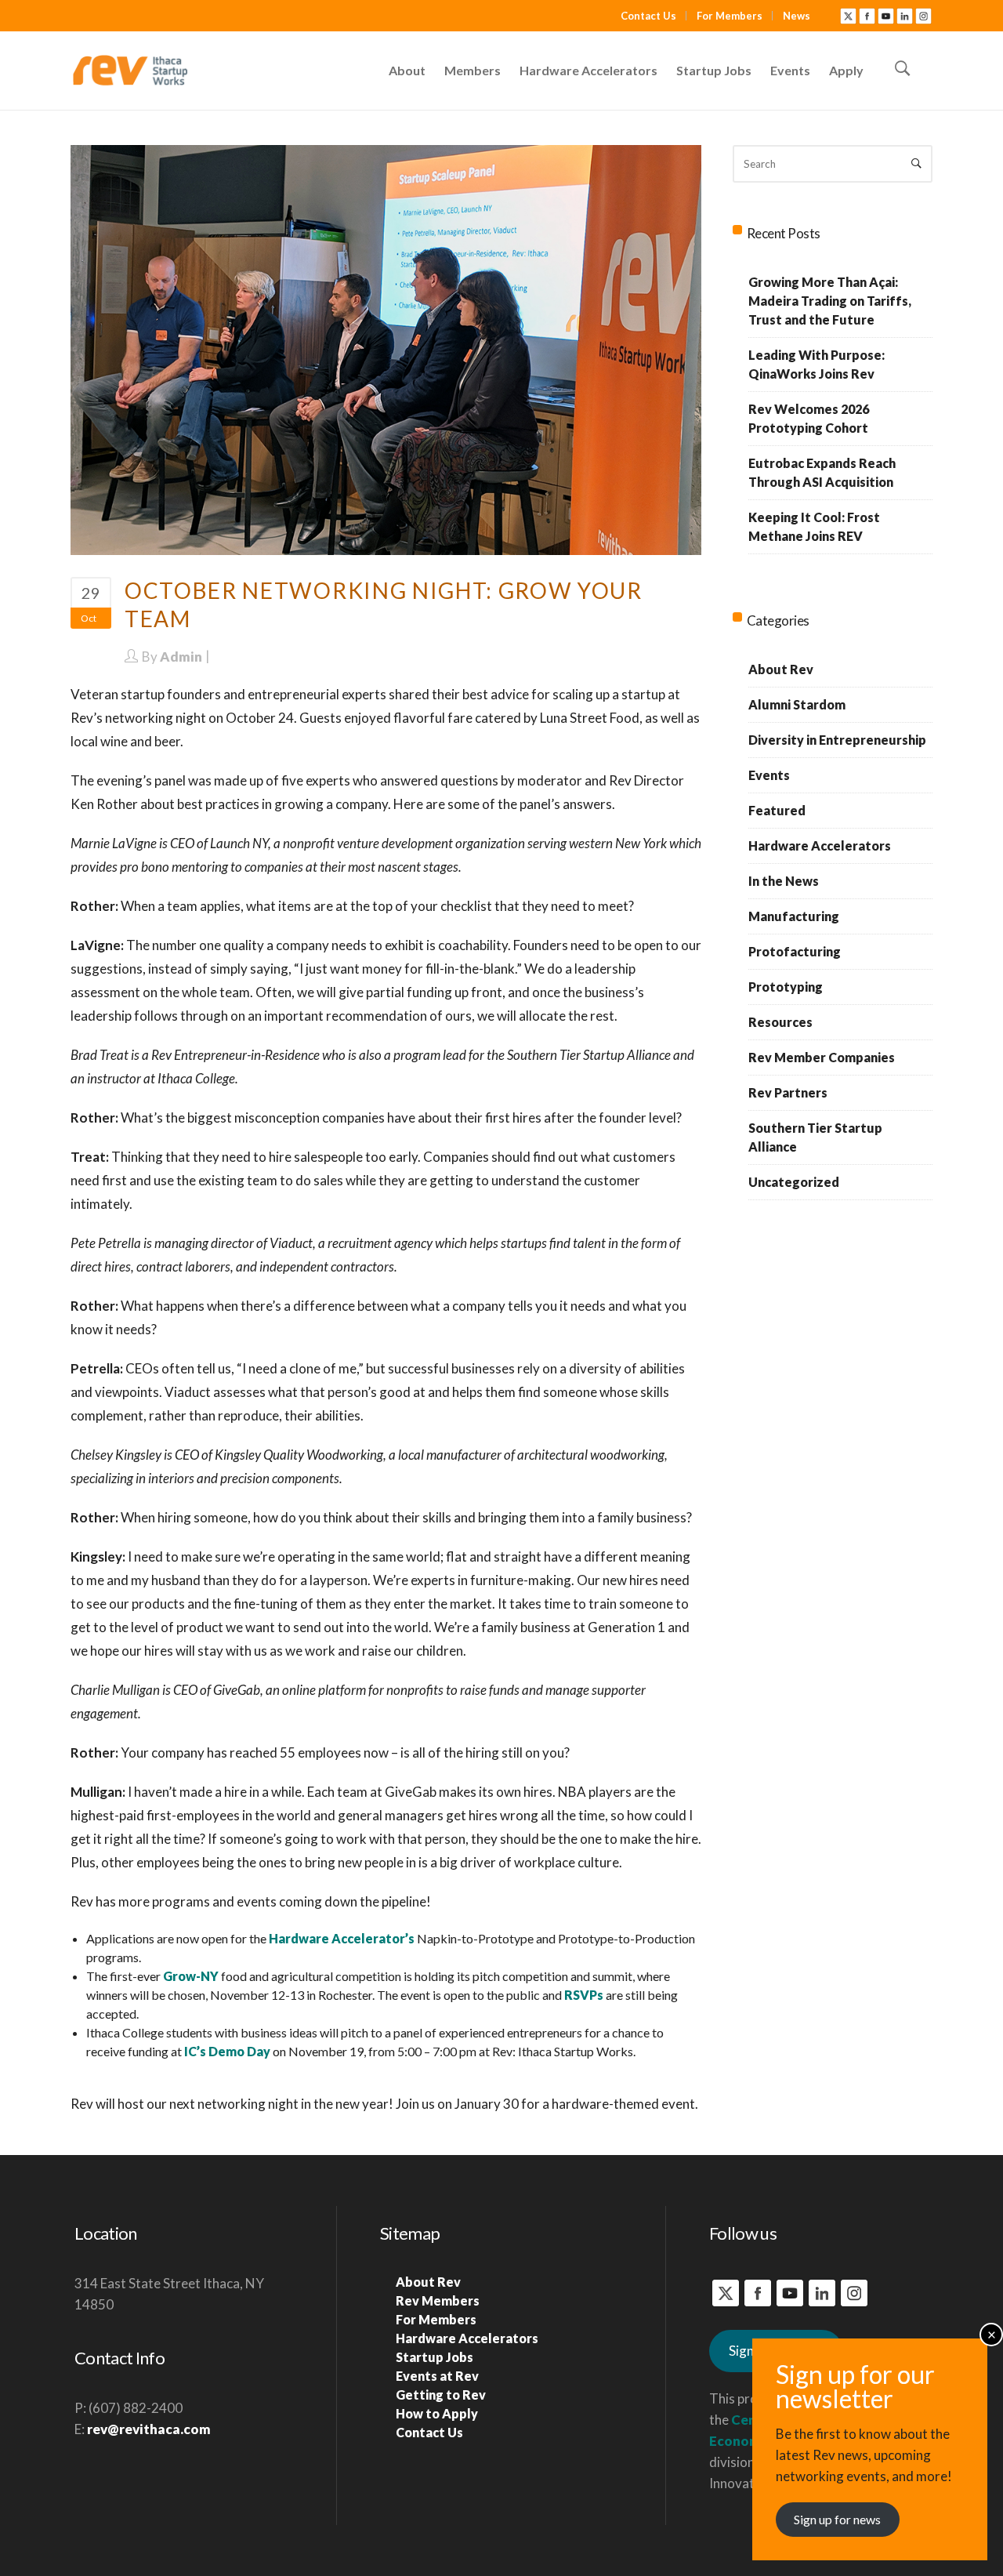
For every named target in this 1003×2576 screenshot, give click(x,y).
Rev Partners (788, 1092)
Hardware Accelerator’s (342, 1938)
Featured (777, 810)
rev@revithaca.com (149, 2429)
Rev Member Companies (822, 1057)
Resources (780, 1022)
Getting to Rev (441, 2395)
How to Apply (437, 2413)
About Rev (781, 669)
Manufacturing (794, 916)
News (797, 16)
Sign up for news (837, 2519)
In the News (784, 881)
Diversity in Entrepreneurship (837, 740)
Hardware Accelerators (820, 845)
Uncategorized (794, 1182)
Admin (181, 657)
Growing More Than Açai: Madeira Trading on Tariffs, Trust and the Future (830, 301)
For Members (730, 16)
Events (769, 775)
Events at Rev (437, 2376)
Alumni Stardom (797, 704)
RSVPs (584, 1995)
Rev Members (438, 2300)
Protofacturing (795, 951)
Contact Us (648, 16)
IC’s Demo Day (227, 2051)
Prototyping (786, 987)
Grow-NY (191, 1976)
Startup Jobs (435, 2357)
